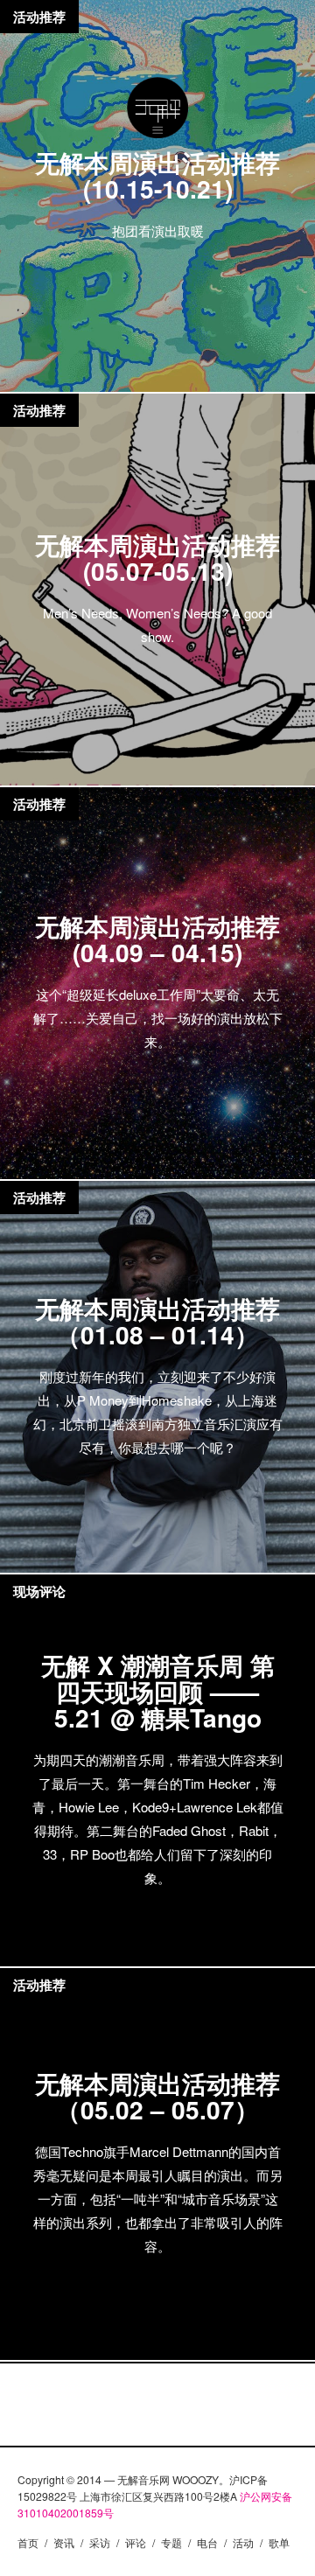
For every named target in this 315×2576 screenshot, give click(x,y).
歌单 (279, 2542)
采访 (100, 2542)
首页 (28, 2542)
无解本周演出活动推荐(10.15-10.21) (157, 175)
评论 (136, 2542)
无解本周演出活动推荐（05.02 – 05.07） (157, 2096)
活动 (243, 2542)
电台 (207, 2542)
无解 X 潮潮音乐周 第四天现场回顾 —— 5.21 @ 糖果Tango (158, 1691)
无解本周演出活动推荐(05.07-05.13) (157, 558)
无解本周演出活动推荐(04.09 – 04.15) (157, 939)
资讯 (64, 2542)
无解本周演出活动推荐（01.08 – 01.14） (157, 1321)
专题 (171, 2542)
